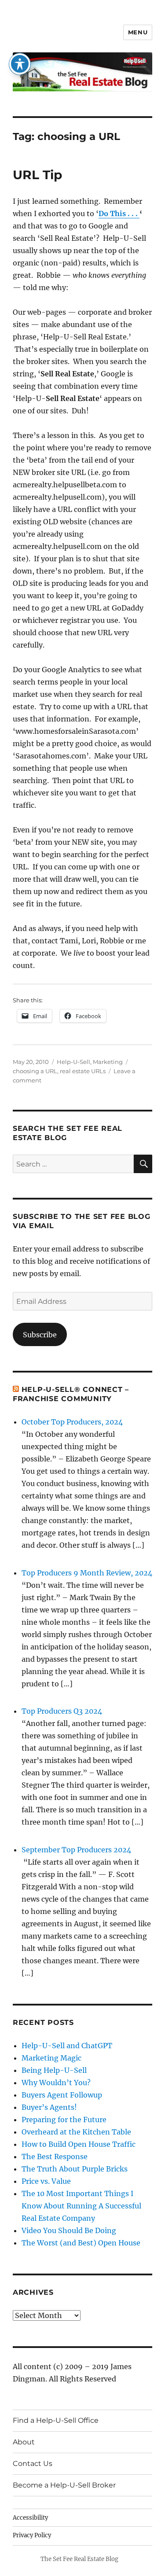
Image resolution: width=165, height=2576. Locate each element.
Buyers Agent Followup (62, 2095)
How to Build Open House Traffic (79, 2144)
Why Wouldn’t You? (56, 2083)
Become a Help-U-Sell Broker (64, 2485)
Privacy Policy (32, 2535)
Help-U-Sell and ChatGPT (67, 2046)
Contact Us (33, 2464)
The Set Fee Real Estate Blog (79, 2559)
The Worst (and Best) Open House (81, 2243)
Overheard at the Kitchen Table (76, 2132)
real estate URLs (83, 1071)
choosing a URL (35, 1071)
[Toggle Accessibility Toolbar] (20, 64)
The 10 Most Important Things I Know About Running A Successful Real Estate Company (81, 2206)
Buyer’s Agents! (49, 2107)
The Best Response (55, 2156)
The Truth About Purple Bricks (75, 2169)
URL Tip (37, 175)
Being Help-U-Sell (54, 2070)
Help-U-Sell (73, 1062)
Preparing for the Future (64, 2120)
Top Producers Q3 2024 (62, 1711)
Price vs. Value (46, 2181)
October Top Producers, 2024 (72, 1422)
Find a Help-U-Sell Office (56, 2420)
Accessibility (30, 2518)
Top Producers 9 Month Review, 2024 (87, 1573)
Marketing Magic (51, 2058)
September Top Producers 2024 (76, 1850)
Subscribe (40, 1335)
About (24, 2442)
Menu (138, 32)
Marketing (108, 1062)
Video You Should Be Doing (69, 2230)
